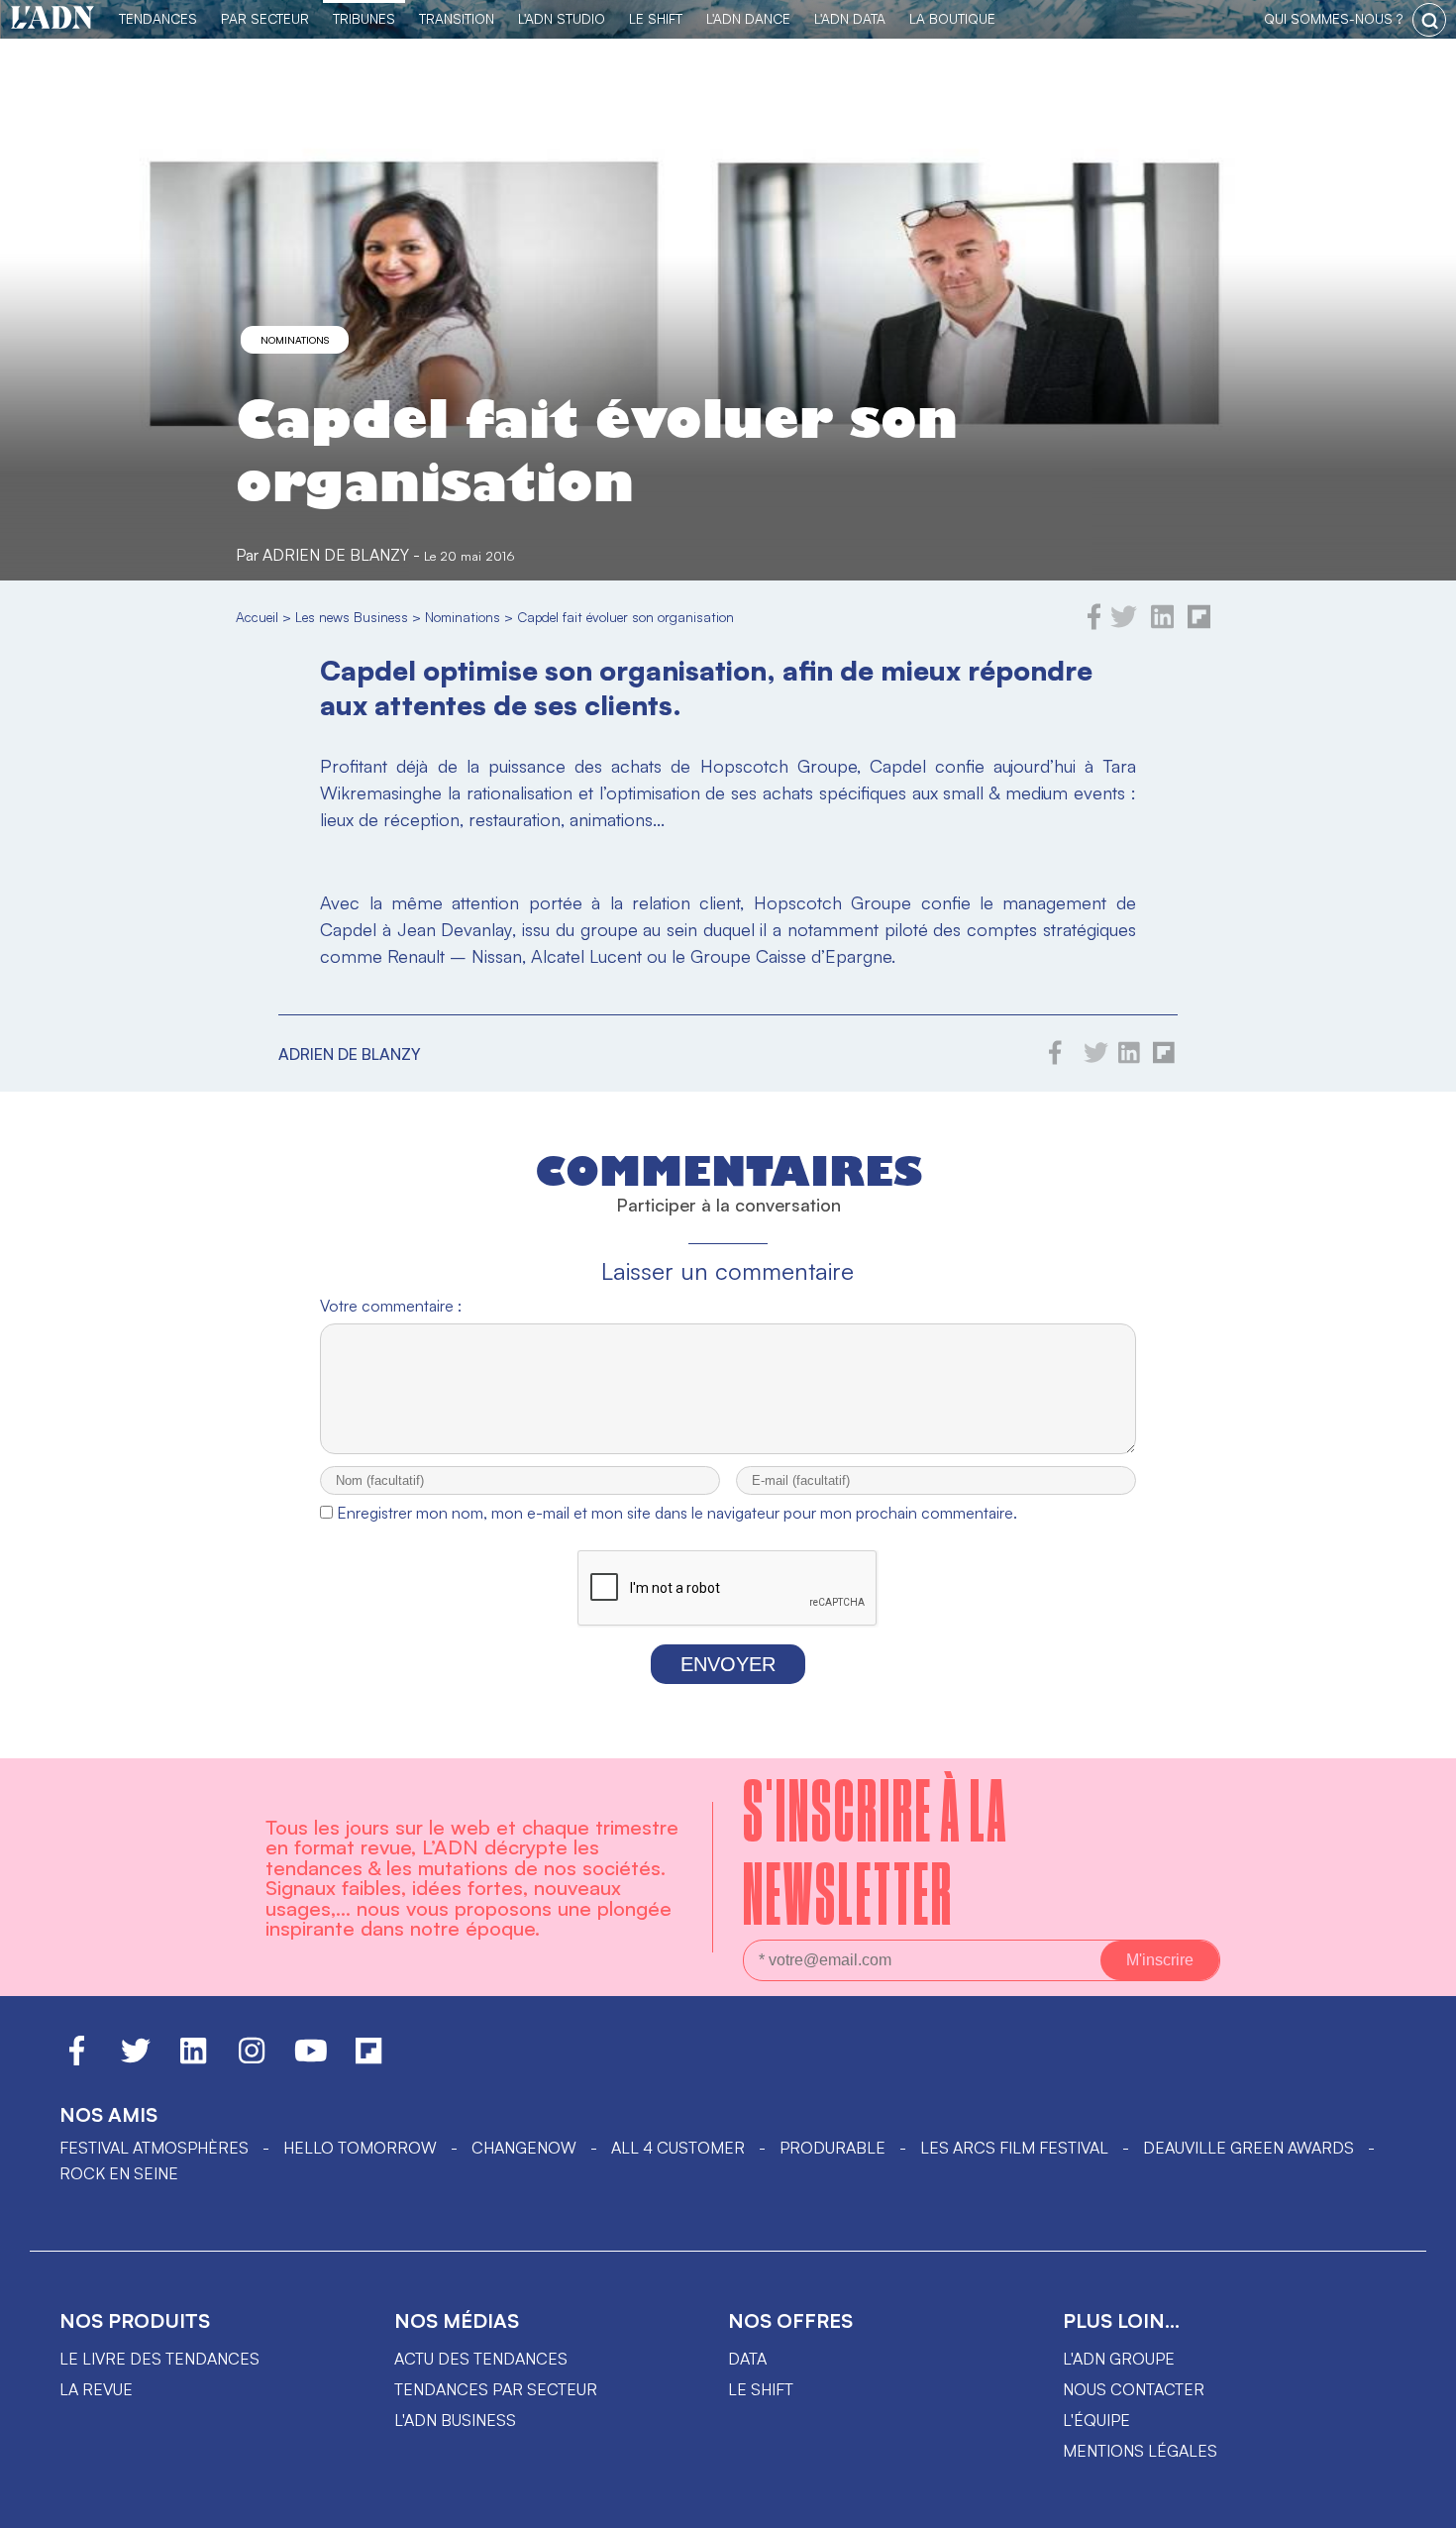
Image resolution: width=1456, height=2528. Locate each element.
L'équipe (1096, 2420)
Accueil (257, 617)
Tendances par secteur (496, 2389)
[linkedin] (1162, 624)
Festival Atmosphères (154, 2148)
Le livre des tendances (159, 2359)
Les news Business (352, 617)
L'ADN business (455, 2420)
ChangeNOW (524, 2148)
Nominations (295, 340)
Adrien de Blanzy (336, 555)
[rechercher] (1429, 20)
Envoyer (728, 1664)
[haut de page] (1421, 2503)
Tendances (158, 18)
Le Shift (656, 18)
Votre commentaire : (391, 1306)
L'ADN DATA (850, 18)
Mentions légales (1140, 2451)
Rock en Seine (119, 2173)
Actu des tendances (481, 2359)
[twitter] (1124, 624)
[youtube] (311, 2059)
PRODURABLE (832, 2148)
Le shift (761, 2389)
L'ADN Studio (562, 18)
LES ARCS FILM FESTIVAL (1014, 2148)
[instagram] (252, 2059)
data (747, 2359)
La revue (96, 2389)
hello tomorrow (360, 2148)
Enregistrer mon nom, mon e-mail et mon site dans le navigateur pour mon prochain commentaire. (677, 1513)
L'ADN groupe (1119, 2359)
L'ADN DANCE (748, 18)
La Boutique (952, 18)
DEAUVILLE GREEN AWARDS (1248, 2148)
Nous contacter (1134, 2389)
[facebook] (1094, 624)
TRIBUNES (364, 18)
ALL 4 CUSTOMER (678, 2148)
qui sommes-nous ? (1333, 18)
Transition (457, 18)
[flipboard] (1199, 624)
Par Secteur (265, 18)
